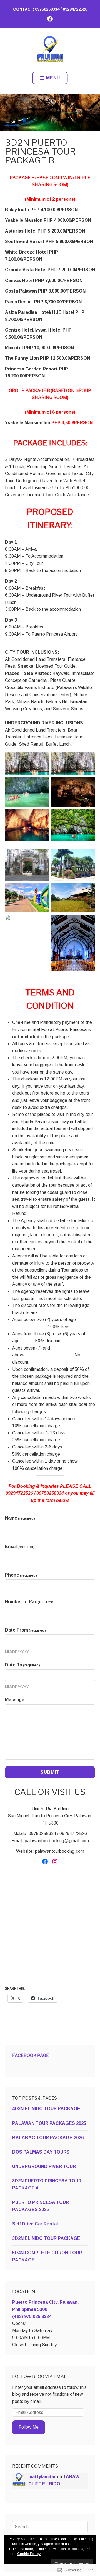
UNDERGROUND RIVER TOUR (44, 2166)
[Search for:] (50, 2527)
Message (15, 1700)
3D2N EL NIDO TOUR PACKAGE (46, 2238)
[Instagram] (55, 1862)
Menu (53, 78)
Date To (22, 1665)
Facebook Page (31, 2056)
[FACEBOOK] (50, 19)
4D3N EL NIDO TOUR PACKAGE (46, 2109)
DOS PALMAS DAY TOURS (41, 2152)
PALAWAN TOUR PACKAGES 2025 (49, 2123)
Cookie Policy (29, 2554)
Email (20, 1547)
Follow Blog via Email (40, 2377)
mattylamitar (42, 2477)
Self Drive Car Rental (35, 2224)
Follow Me (29, 2427)
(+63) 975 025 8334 (32, 2317)
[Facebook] (45, 1862)
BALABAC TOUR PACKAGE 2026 (48, 2138)
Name (20, 1518)
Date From (25, 1630)
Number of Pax (30, 1602)
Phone (21, 1575)
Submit (50, 1772)
